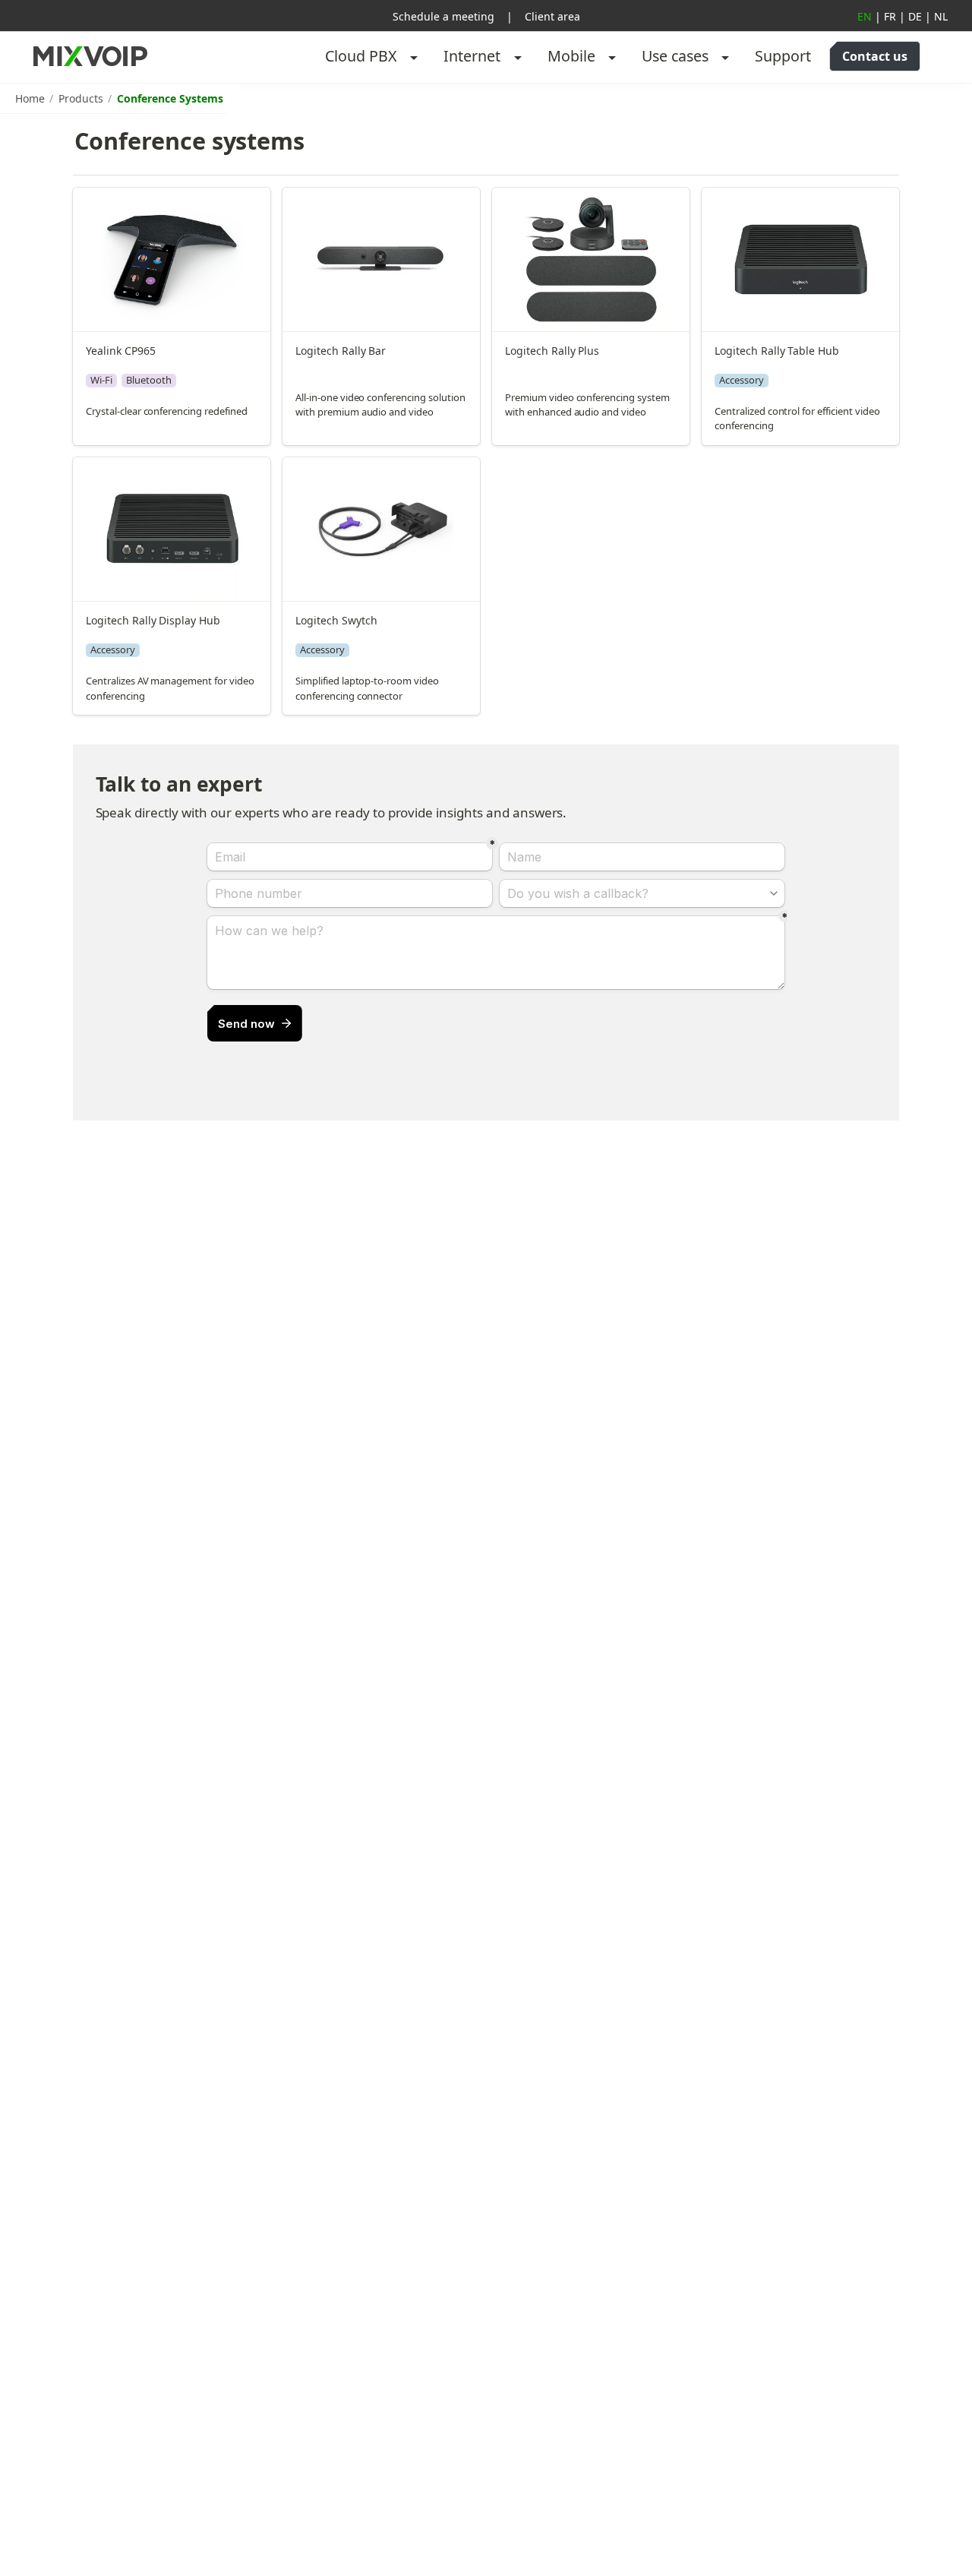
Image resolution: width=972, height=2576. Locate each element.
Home (30, 98)
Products (81, 98)
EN (865, 16)
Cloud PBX (361, 56)
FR (890, 16)
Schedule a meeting (443, 16)
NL (941, 16)
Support (783, 56)
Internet (472, 56)
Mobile (571, 56)
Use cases (675, 56)
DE (915, 16)
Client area (552, 16)
